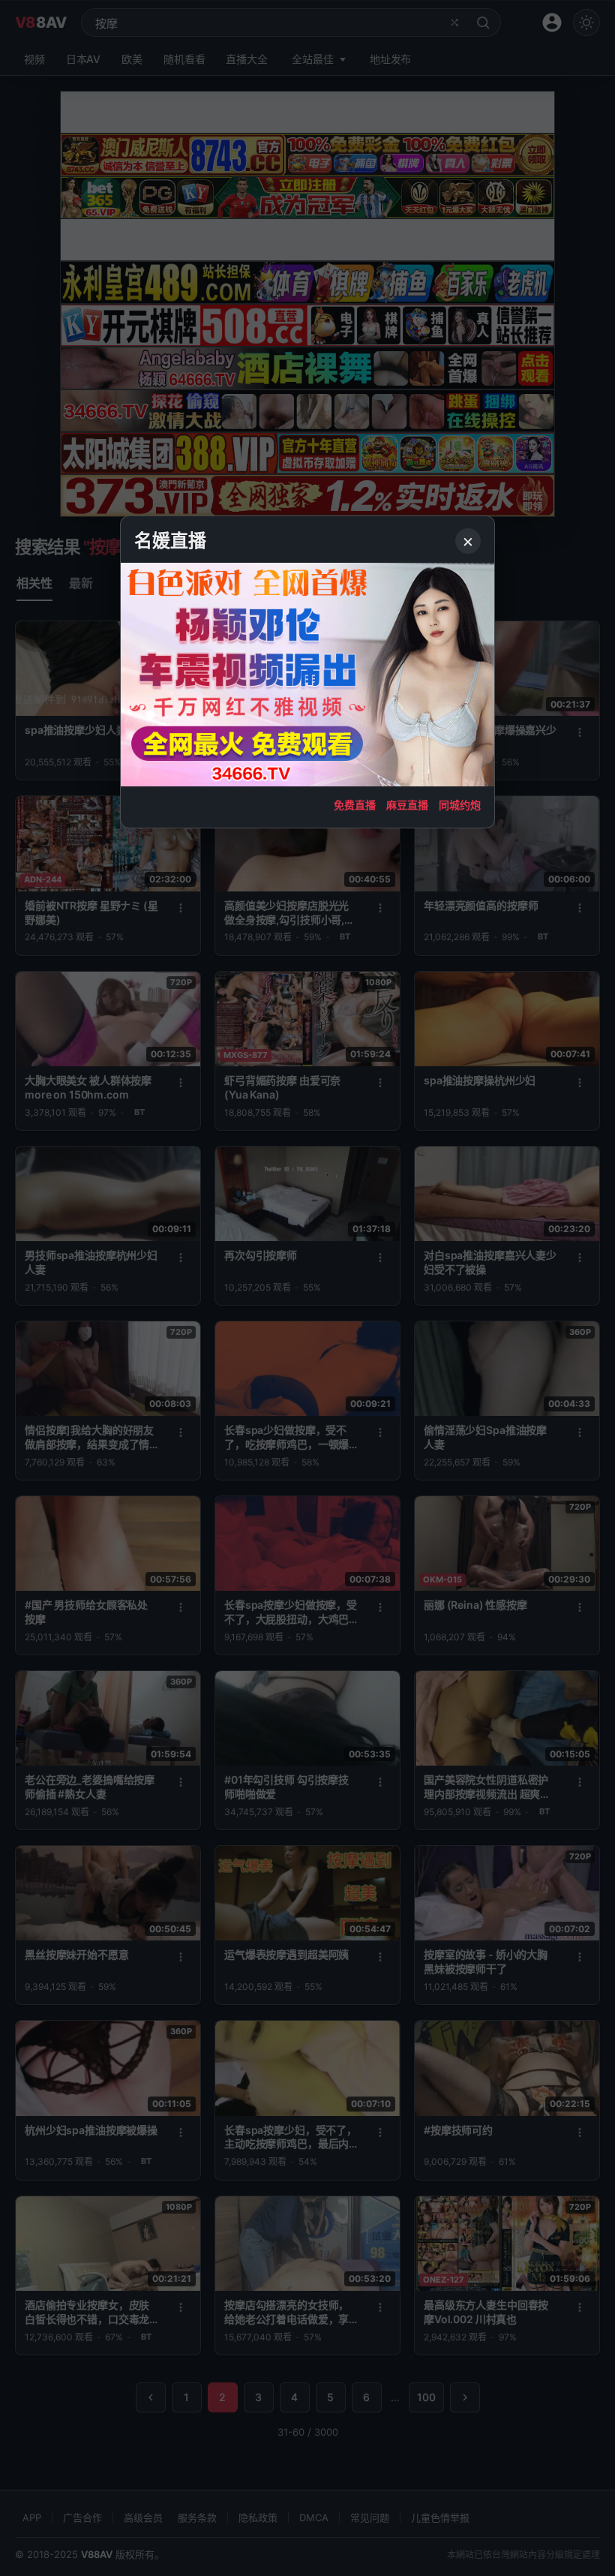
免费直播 (355, 805)
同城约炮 (460, 805)
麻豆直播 (407, 805)
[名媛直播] (307, 1288)
